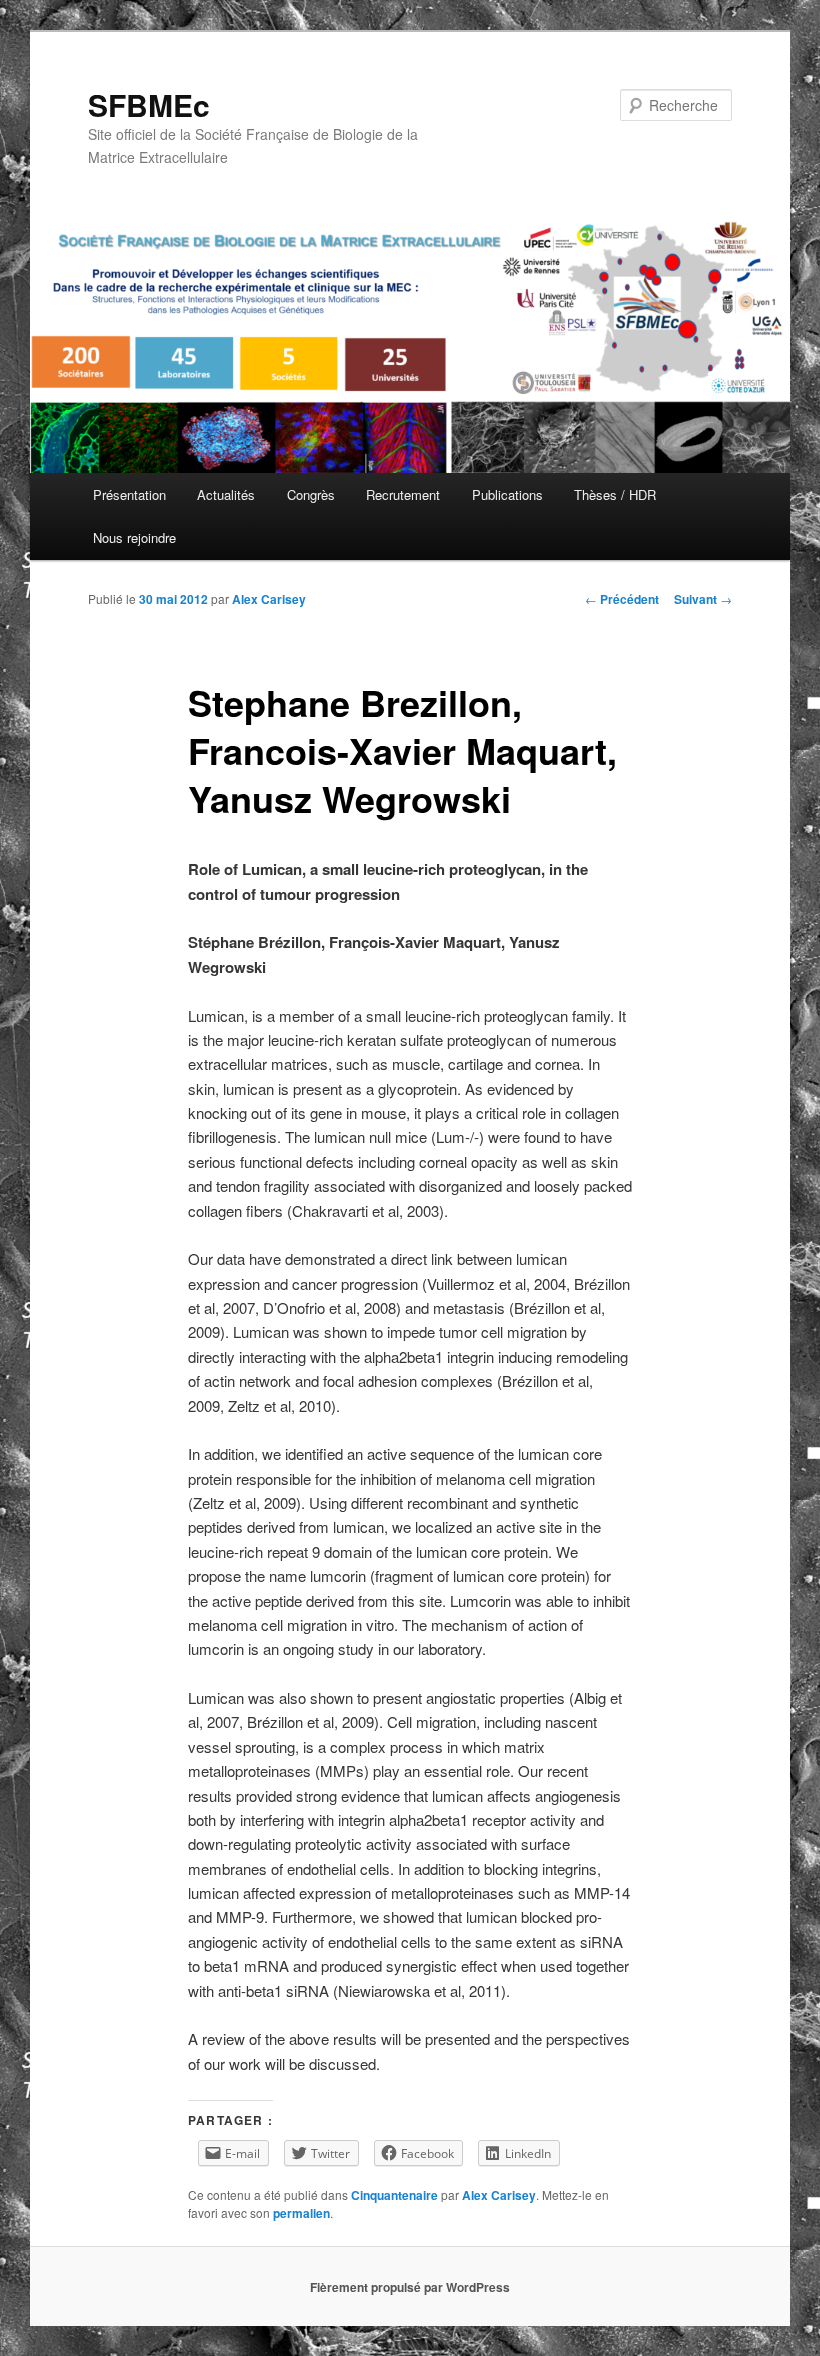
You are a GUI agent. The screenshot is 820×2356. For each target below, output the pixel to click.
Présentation (129, 494)
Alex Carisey (269, 599)
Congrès (311, 494)
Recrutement (403, 494)
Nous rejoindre (134, 537)
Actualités (226, 494)
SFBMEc (149, 104)
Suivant (703, 599)
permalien (301, 2213)
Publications (507, 494)
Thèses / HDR (615, 494)
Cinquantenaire (394, 2195)
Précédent (622, 599)
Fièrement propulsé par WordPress (410, 2287)
